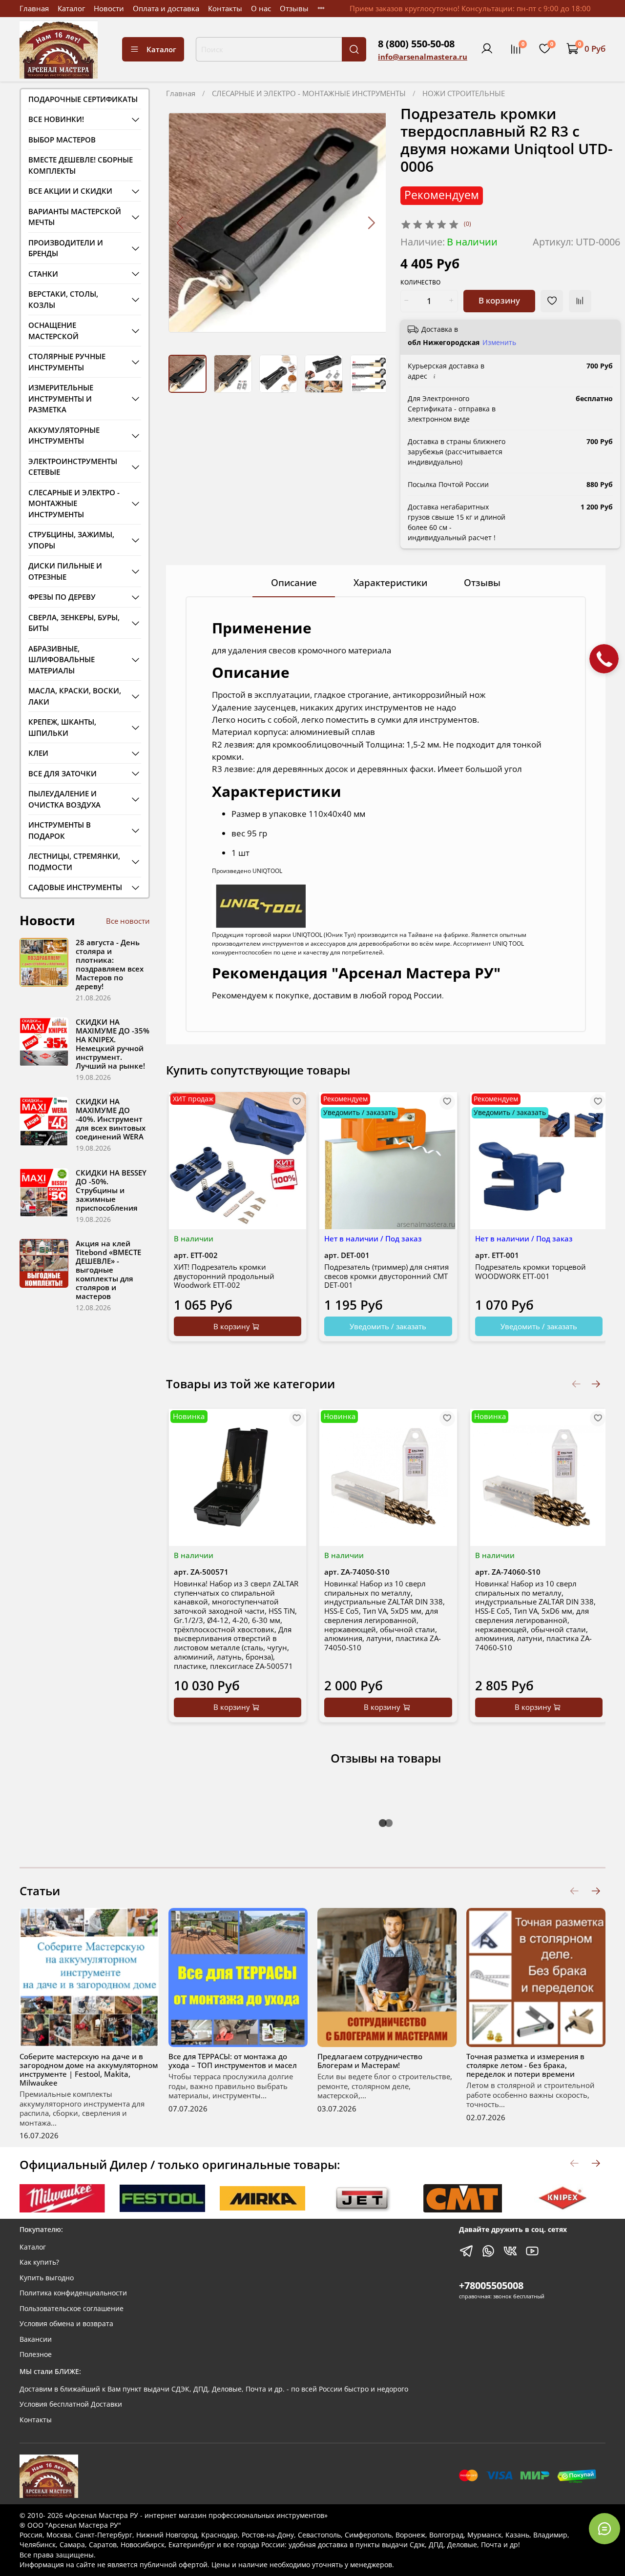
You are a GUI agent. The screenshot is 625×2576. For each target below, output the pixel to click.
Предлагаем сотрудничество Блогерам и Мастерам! (370, 2061)
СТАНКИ (43, 274)
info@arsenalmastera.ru (423, 57)
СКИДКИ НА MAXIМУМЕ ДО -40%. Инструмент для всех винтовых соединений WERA (111, 1119)
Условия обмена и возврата (66, 2324)
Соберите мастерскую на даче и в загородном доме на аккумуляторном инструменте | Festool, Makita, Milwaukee (89, 2069)
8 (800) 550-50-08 (416, 44)
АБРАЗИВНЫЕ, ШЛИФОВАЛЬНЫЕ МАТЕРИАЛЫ (62, 659)
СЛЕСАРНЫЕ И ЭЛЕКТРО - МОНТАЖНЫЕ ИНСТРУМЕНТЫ (309, 93)
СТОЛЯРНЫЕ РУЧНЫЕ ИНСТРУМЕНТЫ (67, 362)
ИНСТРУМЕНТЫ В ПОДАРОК (60, 830)
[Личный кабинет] (487, 49)
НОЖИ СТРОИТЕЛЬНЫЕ (464, 93)
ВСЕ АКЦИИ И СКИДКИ (70, 191)
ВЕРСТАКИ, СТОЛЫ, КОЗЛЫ (63, 299)
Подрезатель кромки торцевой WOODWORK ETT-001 (531, 1271)
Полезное (36, 2354)
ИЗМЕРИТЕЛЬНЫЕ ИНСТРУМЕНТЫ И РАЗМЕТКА (61, 398)
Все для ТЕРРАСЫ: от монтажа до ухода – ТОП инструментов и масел (233, 2061)
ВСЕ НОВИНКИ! (56, 119)
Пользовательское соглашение (72, 2309)
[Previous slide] (180, 223)
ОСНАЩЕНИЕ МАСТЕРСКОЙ (53, 331)
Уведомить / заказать (388, 1326)
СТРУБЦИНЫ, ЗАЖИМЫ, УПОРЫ (71, 540)
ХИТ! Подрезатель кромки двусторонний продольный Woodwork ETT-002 (224, 1276)
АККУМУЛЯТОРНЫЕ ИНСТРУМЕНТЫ (64, 436)
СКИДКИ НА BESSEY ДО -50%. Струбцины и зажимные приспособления (111, 1190)
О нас (261, 8)
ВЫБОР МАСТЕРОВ (62, 140)
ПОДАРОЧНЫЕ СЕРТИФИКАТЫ (83, 99)
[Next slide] (371, 223)
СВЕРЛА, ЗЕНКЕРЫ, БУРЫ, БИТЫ (74, 623)
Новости (109, 8)
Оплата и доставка (166, 8)
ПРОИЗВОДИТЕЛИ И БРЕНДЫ (66, 248)
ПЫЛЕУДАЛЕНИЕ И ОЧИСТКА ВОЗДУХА (64, 799)
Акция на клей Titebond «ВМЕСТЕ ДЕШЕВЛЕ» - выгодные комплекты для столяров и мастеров (108, 1270)
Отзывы (294, 8)
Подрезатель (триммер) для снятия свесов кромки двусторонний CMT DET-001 (386, 1276)
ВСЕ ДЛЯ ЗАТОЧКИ (62, 773)
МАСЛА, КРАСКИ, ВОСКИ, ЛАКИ (75, 696)
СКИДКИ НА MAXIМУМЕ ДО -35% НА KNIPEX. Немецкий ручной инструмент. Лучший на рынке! (113, 1044)
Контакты (225, 8)
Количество (420, 283)
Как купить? (39, 2262)
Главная (34, 8)
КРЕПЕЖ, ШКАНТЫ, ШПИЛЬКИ (62, 727)
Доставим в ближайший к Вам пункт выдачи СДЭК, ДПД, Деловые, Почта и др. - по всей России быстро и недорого (214, 2389)
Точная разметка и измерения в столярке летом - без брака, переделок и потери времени (525, 2065)
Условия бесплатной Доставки (71, 2404)
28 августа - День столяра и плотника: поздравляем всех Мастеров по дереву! (110, 964)
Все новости (128, 921)
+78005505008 (491, 2285)
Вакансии (36, 2339)
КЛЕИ (38, 753)
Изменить (499, 343)
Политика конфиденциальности (73, 2293)
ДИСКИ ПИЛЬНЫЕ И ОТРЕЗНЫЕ (65, 571)
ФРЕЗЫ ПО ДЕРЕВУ (62, 597)
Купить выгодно (47, 2278)
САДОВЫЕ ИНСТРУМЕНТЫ (75, 887)
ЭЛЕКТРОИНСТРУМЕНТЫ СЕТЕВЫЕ (73, 467)
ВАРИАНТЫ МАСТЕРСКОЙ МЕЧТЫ (75, 217)
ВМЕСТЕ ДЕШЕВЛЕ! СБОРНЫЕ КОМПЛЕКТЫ (81, 165)
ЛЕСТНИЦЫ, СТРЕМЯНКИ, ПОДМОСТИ (74, 862)
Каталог (71, 8)
